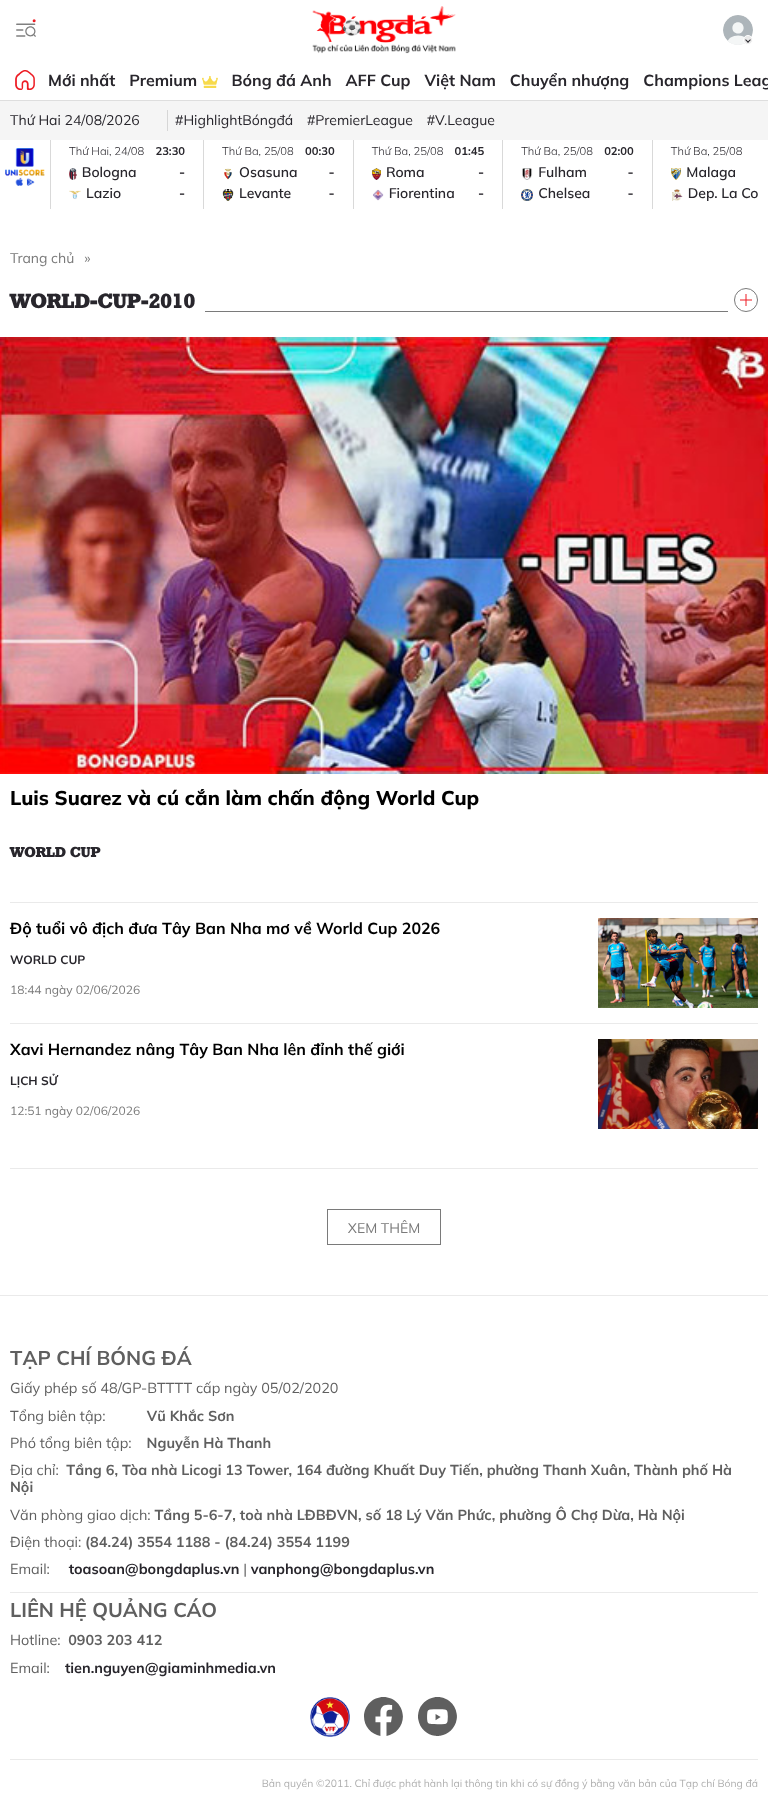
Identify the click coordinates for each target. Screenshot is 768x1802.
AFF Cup (378, 80)
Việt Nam (459, 80)
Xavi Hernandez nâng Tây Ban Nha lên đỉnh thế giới (207, 1049)
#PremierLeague (360, 120)
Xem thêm (384, 1228)
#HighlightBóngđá (234, 120)
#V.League (461, 120)
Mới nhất (81, 80)
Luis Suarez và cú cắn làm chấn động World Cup (244, 797)
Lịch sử (34, 1080)
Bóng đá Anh (282, 80)
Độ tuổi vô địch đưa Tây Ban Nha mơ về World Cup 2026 (225, 928)
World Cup (55, 851)
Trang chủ (42, 258)
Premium (165, 80)
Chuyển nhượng (570, 80)
